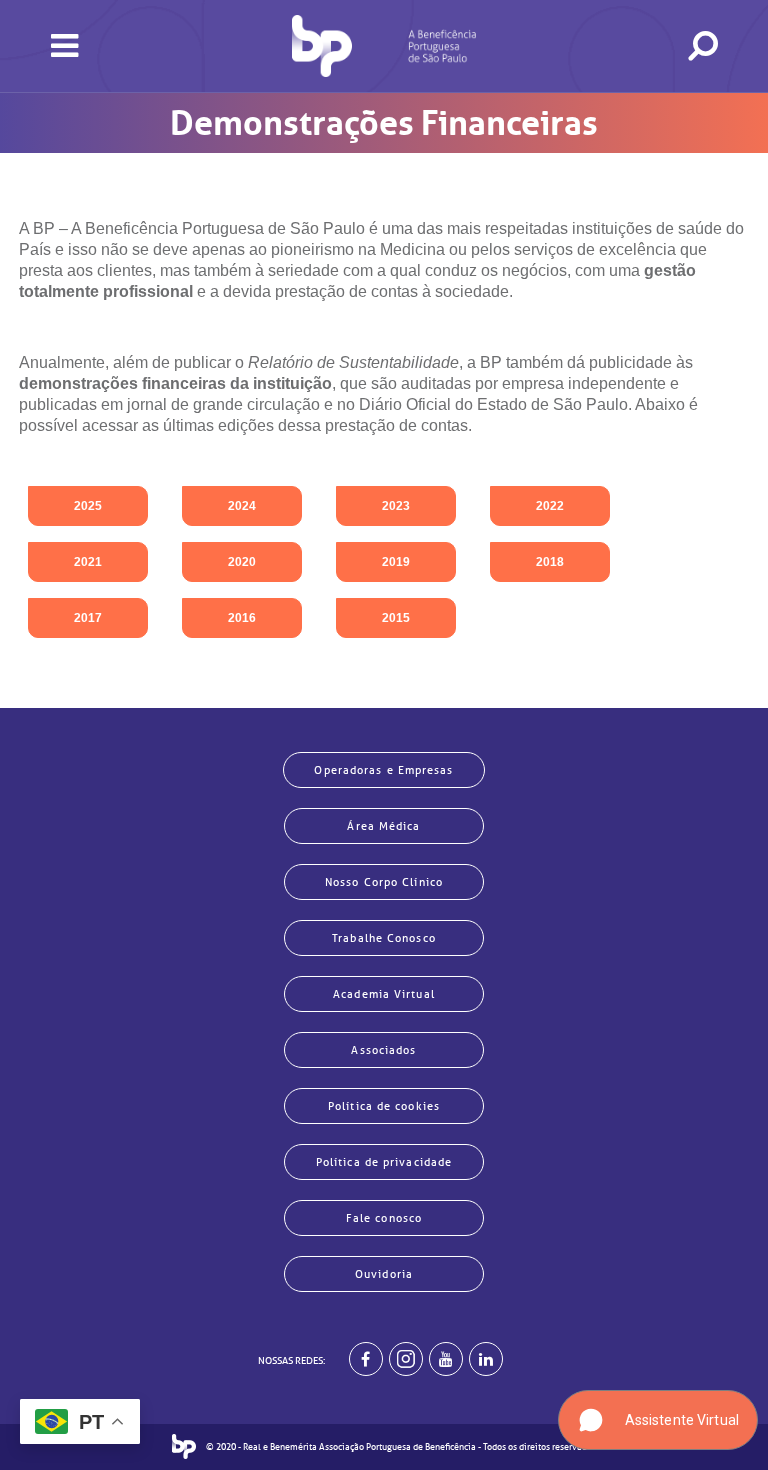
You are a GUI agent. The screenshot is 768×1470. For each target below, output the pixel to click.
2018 (550, 562)
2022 (550, 506)
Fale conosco (384, 1218)
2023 (396, 506)
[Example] (406, 1359)
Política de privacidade (384, 1162)
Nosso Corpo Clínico (384, 882)
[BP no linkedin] (486, 1359)
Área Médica (383, 826)
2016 (242, 618)
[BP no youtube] (446, 1359)
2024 (242, 506)
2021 (88, 562)
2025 (88, 506)
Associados (383, 1050)
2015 (396, 618)
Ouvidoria (384, 1274)
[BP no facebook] (366, 1359)
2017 (88, 618)
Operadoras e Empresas (383, 770)
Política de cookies (384, 1106)
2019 (396, 562)
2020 (242, 562)
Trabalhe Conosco (384, 938)
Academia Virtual (384, 994)
